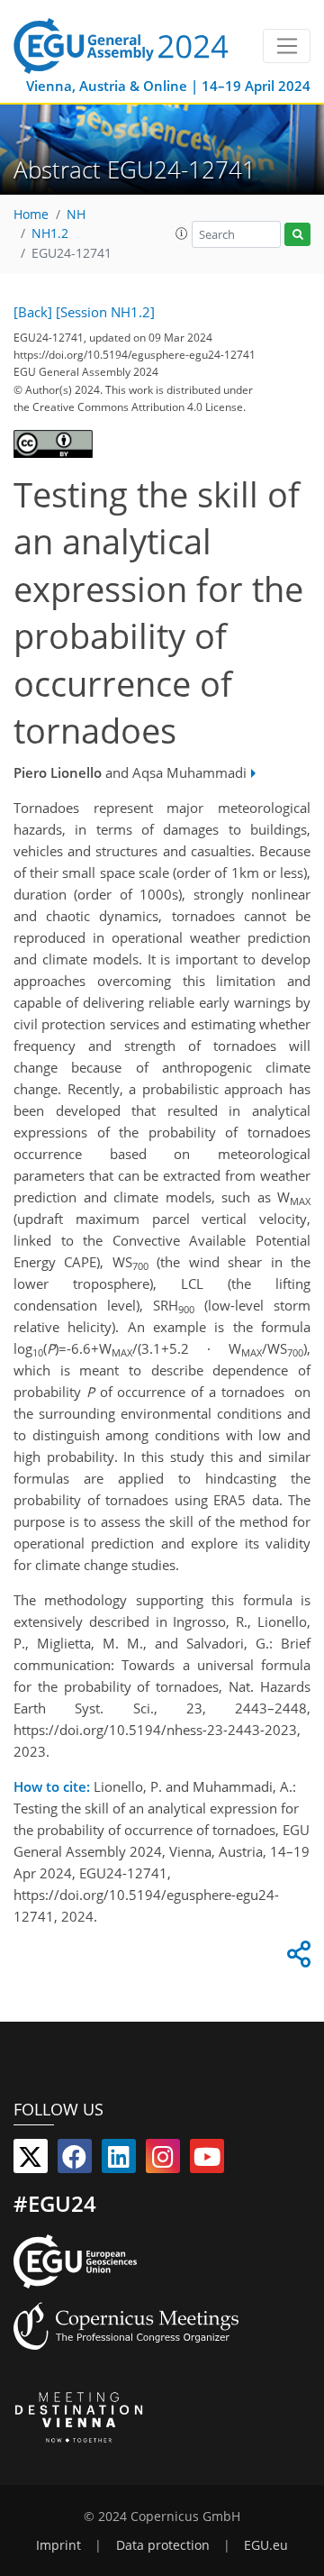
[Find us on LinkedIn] (119, 2160)
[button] (182, 233)
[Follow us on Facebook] (75, 2160)
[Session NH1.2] (105, 312)
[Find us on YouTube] (207, 2160)
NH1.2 (50, 233)
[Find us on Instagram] (163, 2160)
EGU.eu (266, 2545)
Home (31, 215)
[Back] (33, 312)
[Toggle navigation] (287, 46)
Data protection (163, 2545)
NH (76, 215)
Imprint (58, 2545)
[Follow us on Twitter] (31, 2160)
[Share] (296, 1959)
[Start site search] (297, 235)
